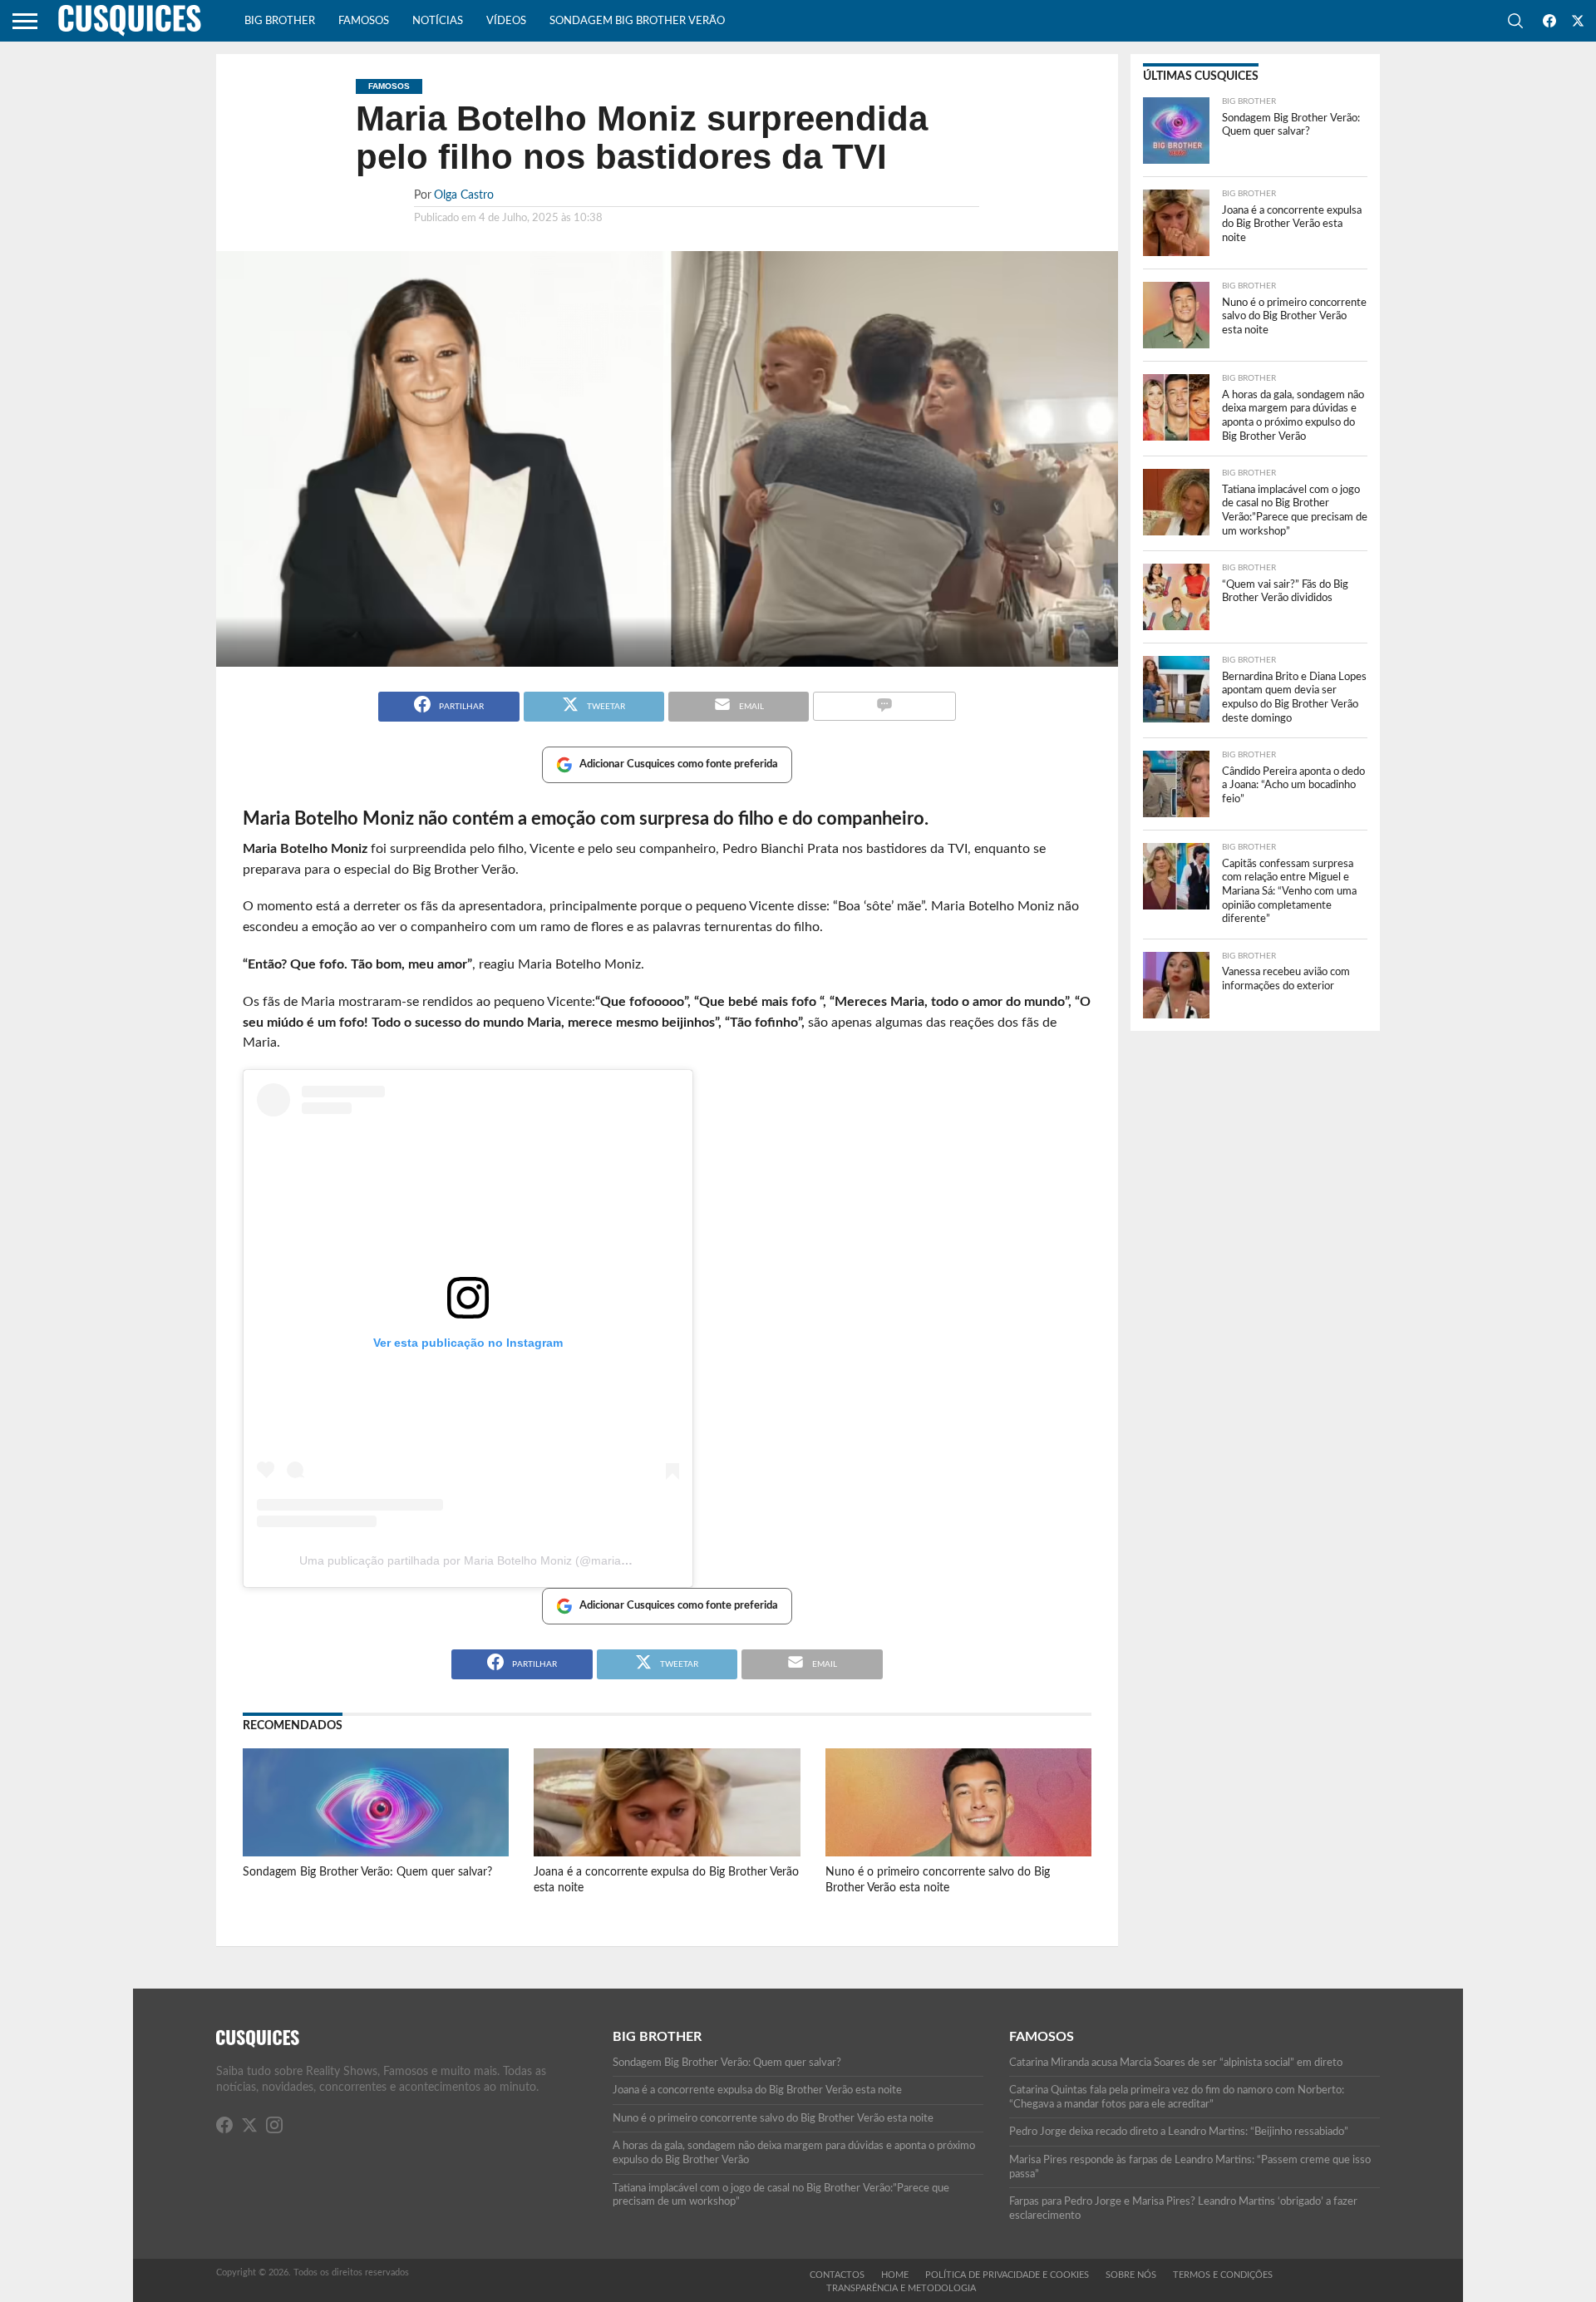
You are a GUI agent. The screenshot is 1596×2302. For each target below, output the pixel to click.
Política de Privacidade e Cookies (1007, 2275)
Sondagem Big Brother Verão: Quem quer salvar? (367, 1872)
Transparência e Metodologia (901, 2288)
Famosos (364, 21)
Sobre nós (1131, 2275)
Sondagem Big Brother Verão (637, 21)
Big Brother (280, 21)
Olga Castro (464, 195)
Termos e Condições (1223, 2275)
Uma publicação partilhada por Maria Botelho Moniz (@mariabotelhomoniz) (498, 1560)
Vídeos (506, 21)
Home (895, 2275)
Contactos (837, 2275)
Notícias (438, 21)
